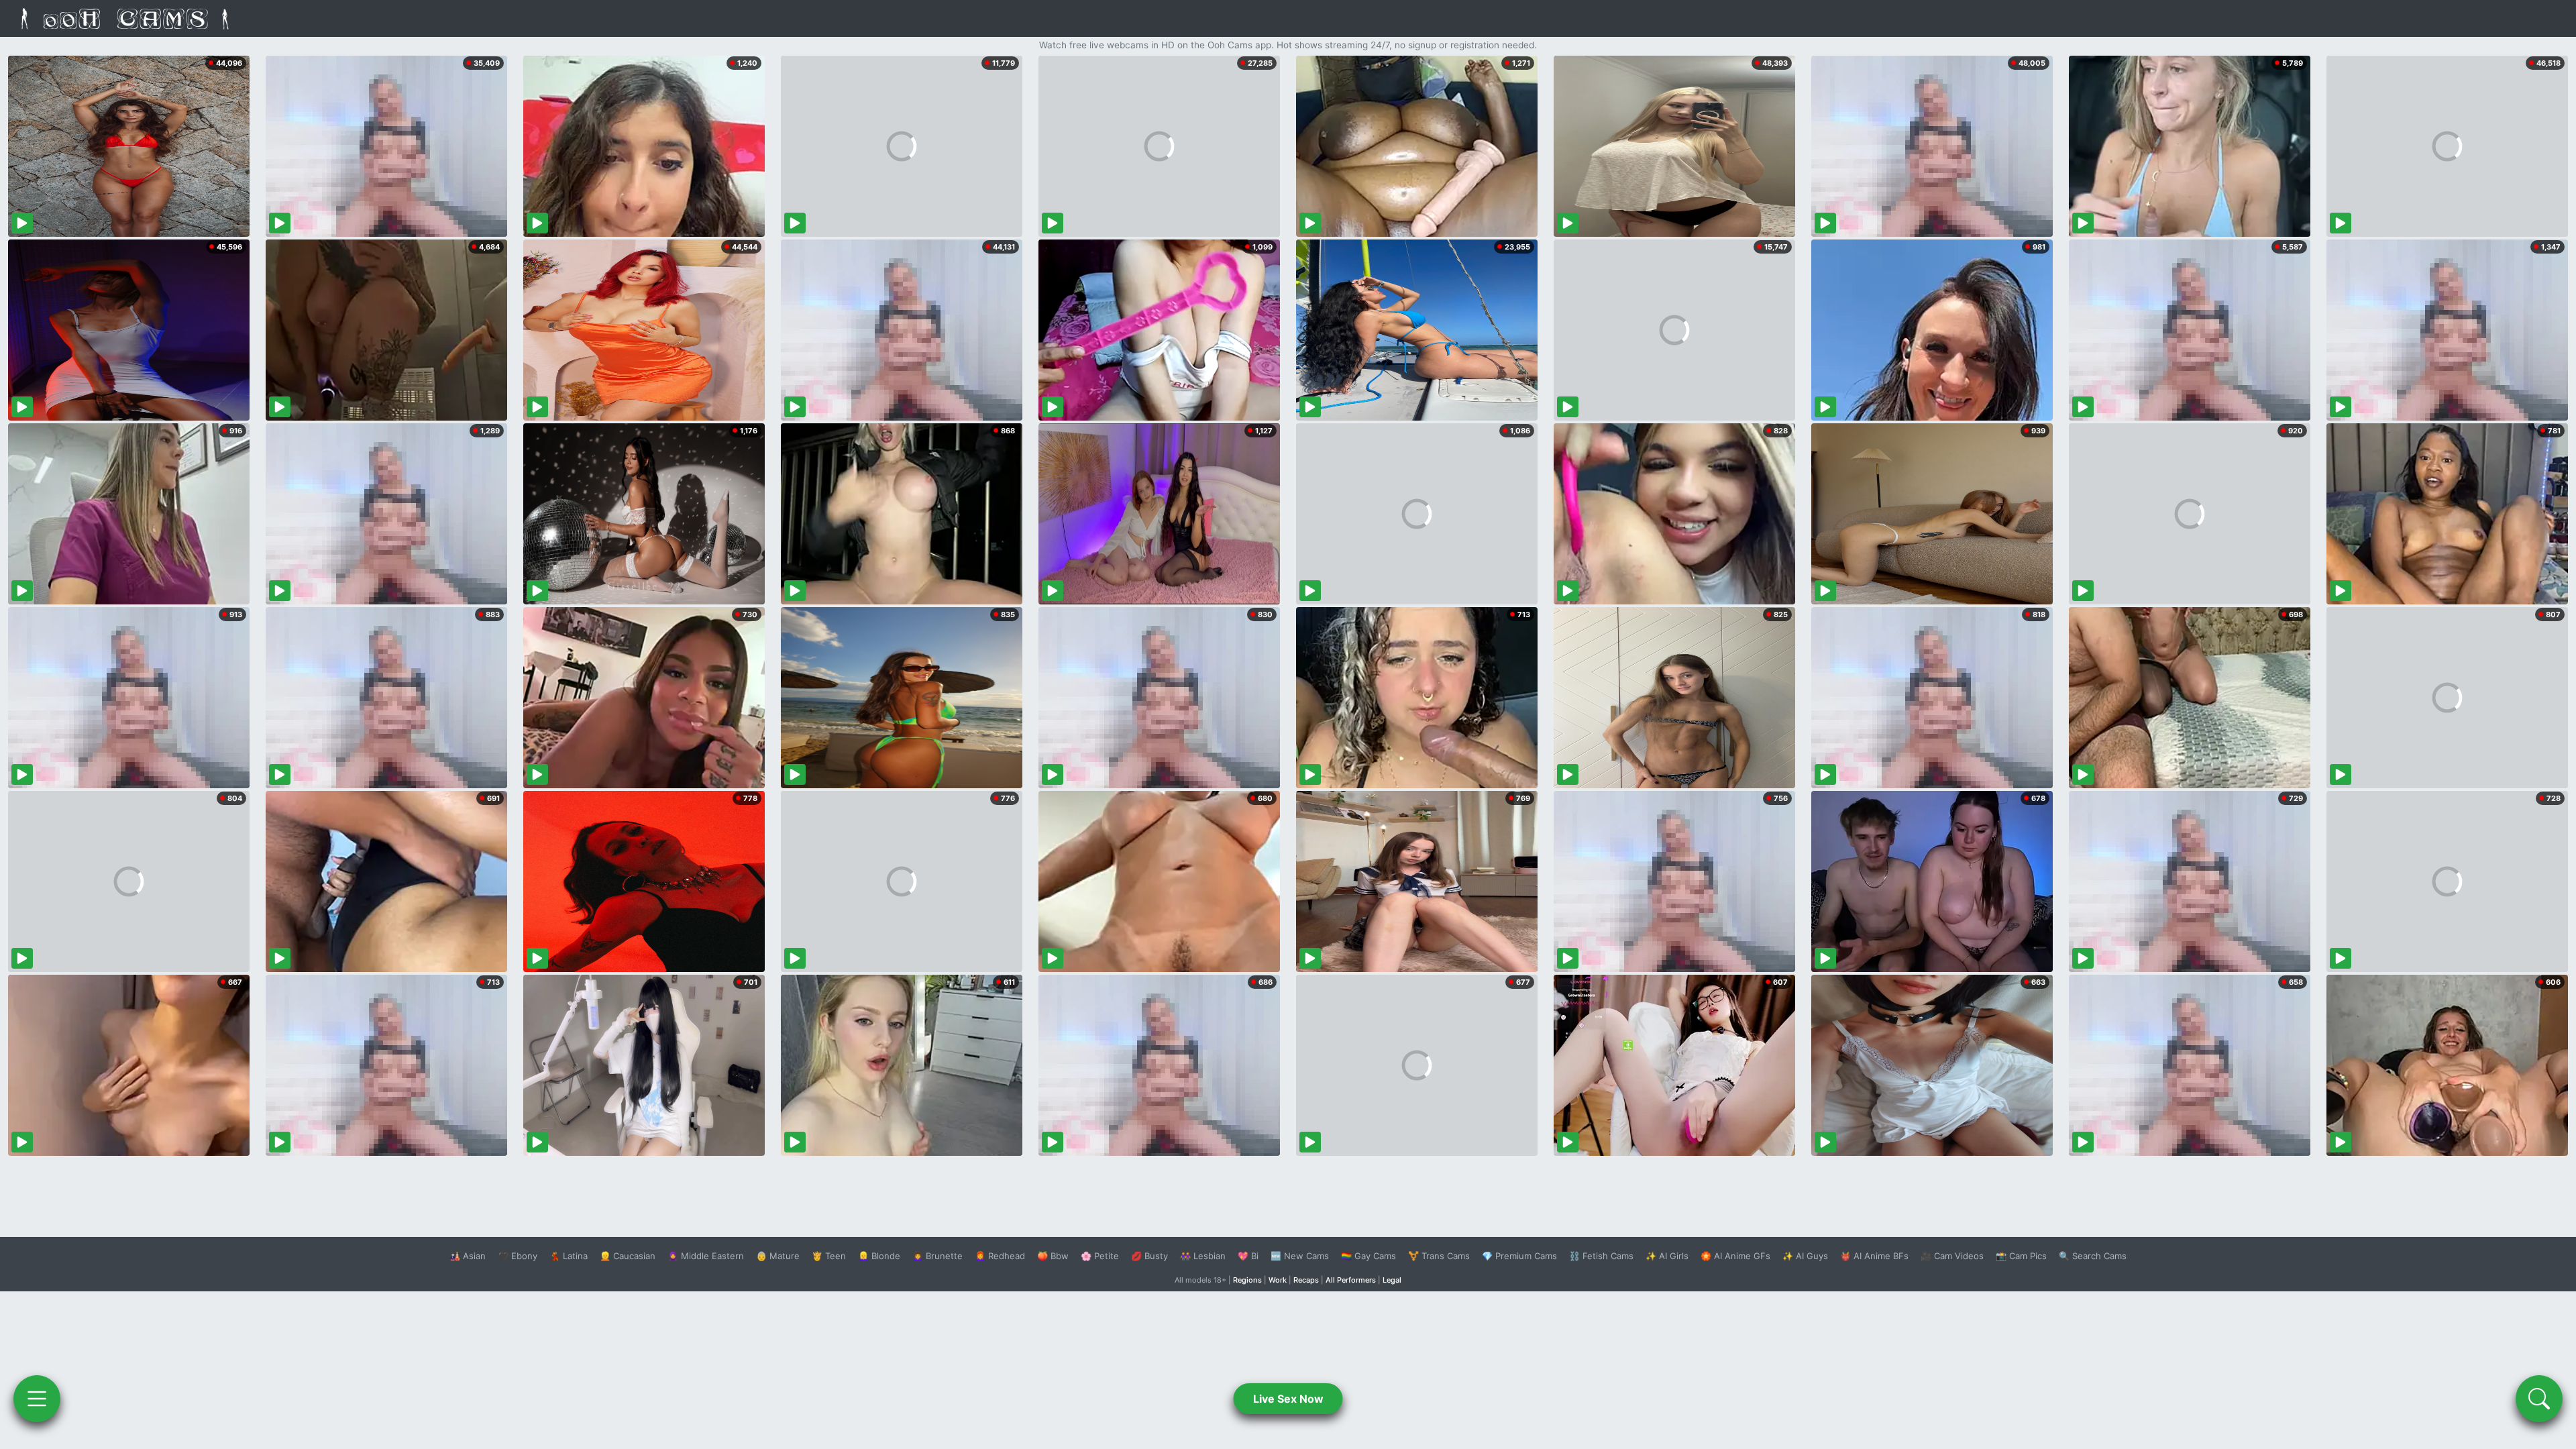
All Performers (1351, 1280)
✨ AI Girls (1667, 1256)
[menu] (37, 1399)
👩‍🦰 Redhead (1000, 1256)
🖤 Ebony (518, 1256)
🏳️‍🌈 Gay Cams (1368, 1256)
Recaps (1306, 1280)
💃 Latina (569, 1256)
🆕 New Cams (1300, 1256)
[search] (2539, 1399)
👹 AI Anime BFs (1874, 1256)
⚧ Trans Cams (1439, 1256)
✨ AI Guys (1805, 1256)
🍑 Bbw (1053, 1256)
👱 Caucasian (628, 1256)
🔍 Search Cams (2093, 1256)
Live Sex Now (1288, 1399)
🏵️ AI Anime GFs (1735, 1256)
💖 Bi (1248, 1256)
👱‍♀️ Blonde (879, 1256)
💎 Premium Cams (1519, 1256)
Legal (1392, 1280)
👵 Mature (778, 1256)
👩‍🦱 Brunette (937, 1256)
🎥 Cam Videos (1952, 1256)
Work (1278, 1280)
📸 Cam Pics (2021, 1256)
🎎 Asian (468, 1256)
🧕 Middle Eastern (706, 1256)
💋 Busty (1149, 1256)
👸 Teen (829, 1256)
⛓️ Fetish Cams (1601, 1256)
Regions (1247, 1280)
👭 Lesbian (1203, 1256)
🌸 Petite (1100, 1256)
